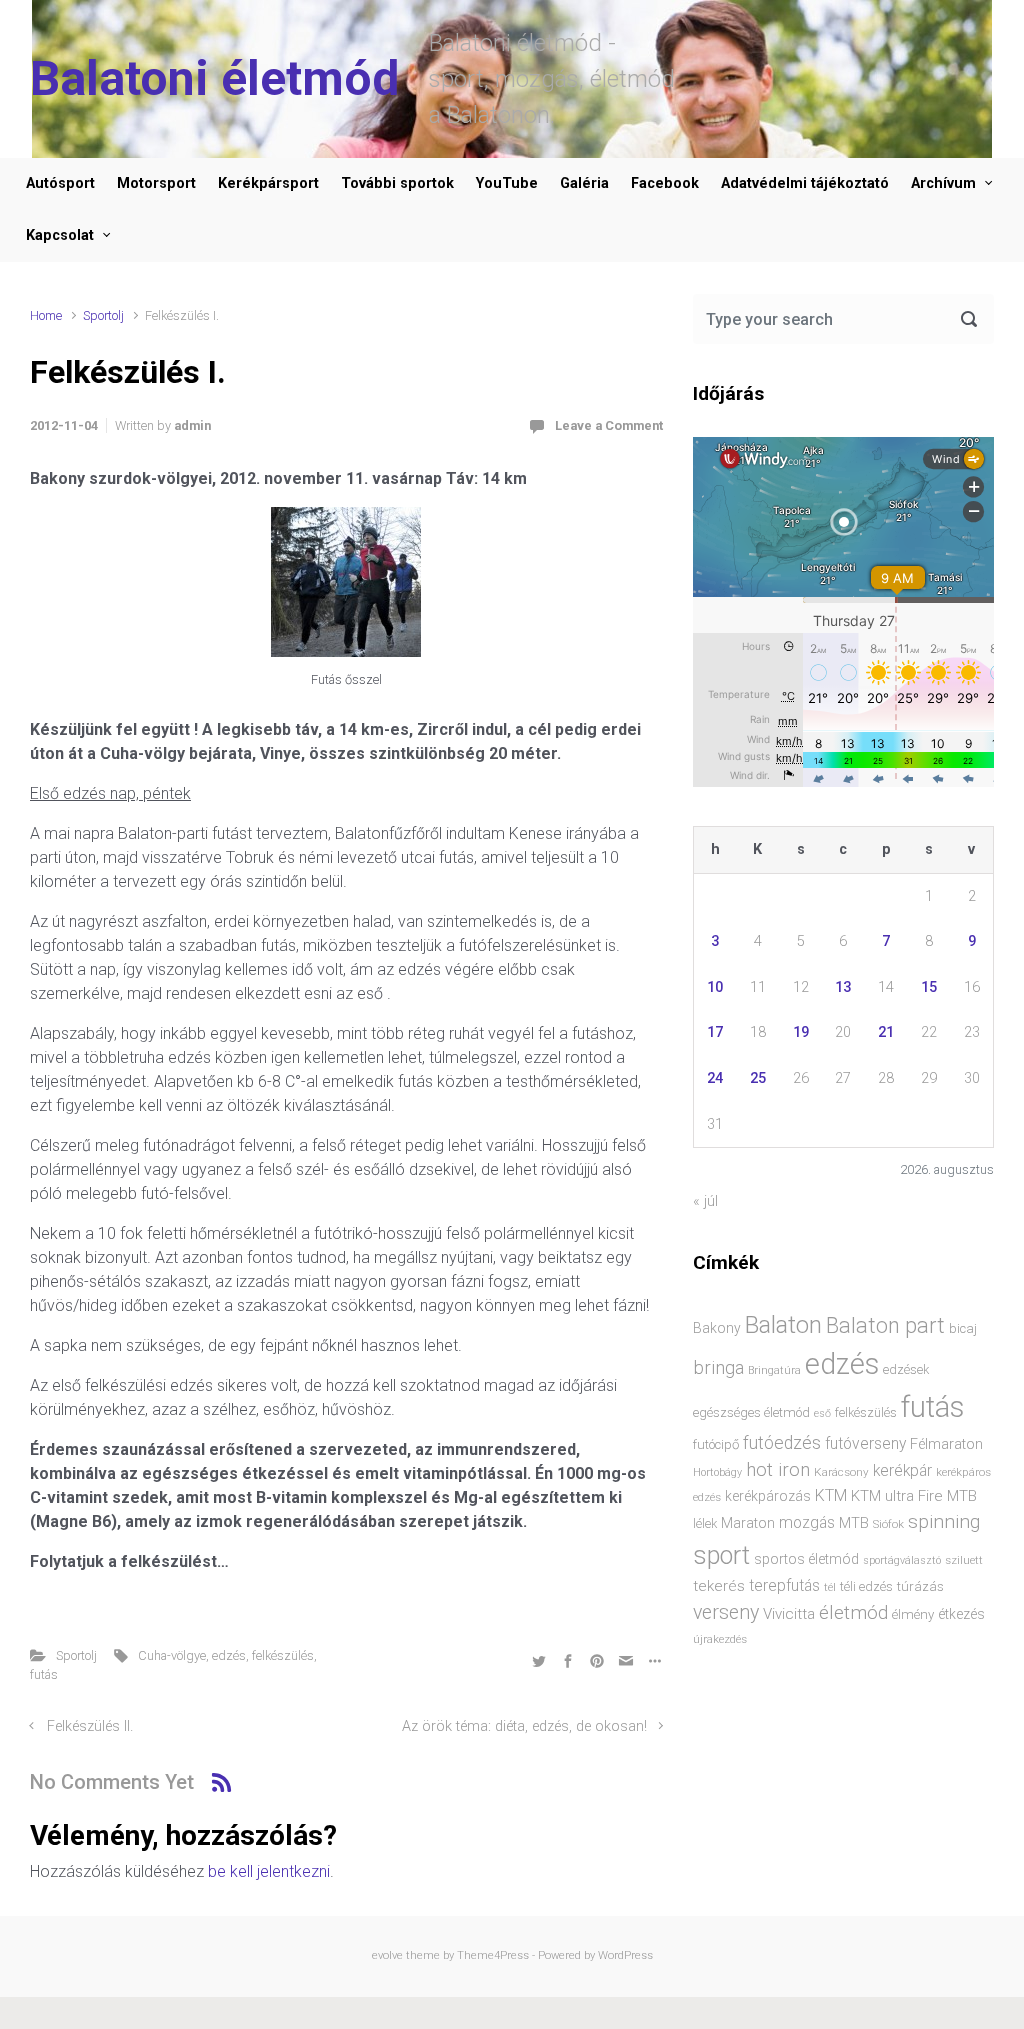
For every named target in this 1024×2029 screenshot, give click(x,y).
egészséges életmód (751, 1412)
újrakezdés (720, 1639)
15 (929, 987)
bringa (718, 1368)
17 (715, 1032)
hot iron (778, 1470)
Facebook (665, 183)
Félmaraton (946, 1444)
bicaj (963, 1328)
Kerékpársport (268, 183)
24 (715, 1078)
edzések (906, 1369)
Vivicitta (789, 1614)
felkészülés (283, 1655)
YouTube (507, 183)
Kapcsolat (60, 235)
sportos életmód (806, 1559)
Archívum (943, 183)
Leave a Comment (609, 425)
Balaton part (885, 1325)
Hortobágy (717, 1472)
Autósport (60, 183)
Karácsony (841, 1472)
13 (843, 987)
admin (192, 425)
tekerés (719, 1586)
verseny (726, 1612)
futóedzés (782, 1443)
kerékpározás (768, 1496)
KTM (831, 1495)
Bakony (717, 1328)
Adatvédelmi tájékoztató (805, 183)
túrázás (920, 1586)
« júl (705, 1201)
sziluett (964, 1560)
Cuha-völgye (172, 1655)
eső (822, 1413)
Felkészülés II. (90, 1726)
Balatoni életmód (214, 78)
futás (44, 1674)
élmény (913, 1614)
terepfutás (784, 1586)
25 (758, 1078)
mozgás (807, 1523)
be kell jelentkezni (269, 1871)
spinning (944, 1521)
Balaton (783, 1325)
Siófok (888, 1524)
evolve (387, 1955)
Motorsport (156, 183)
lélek (705, 1523)
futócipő (716, 1444)
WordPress (625, 1955)
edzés (229, 1655)
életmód (853, 1612)
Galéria (584, 183)
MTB (854, 1523)
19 (801, 1032)
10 (715, 987)
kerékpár (902, 1471)
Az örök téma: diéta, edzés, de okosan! (524, 1726)
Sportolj (103, 315)
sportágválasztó (902, 1560)
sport (721, 1555)
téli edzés (866, 1586)
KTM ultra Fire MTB (914, 1496)
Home (46, 315)
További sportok (397, 183)
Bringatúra (774, 1370)
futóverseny (865, 1444)
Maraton (748, 1523)
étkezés (961, 1614)
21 (886, 1032)
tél (830, 1587)
